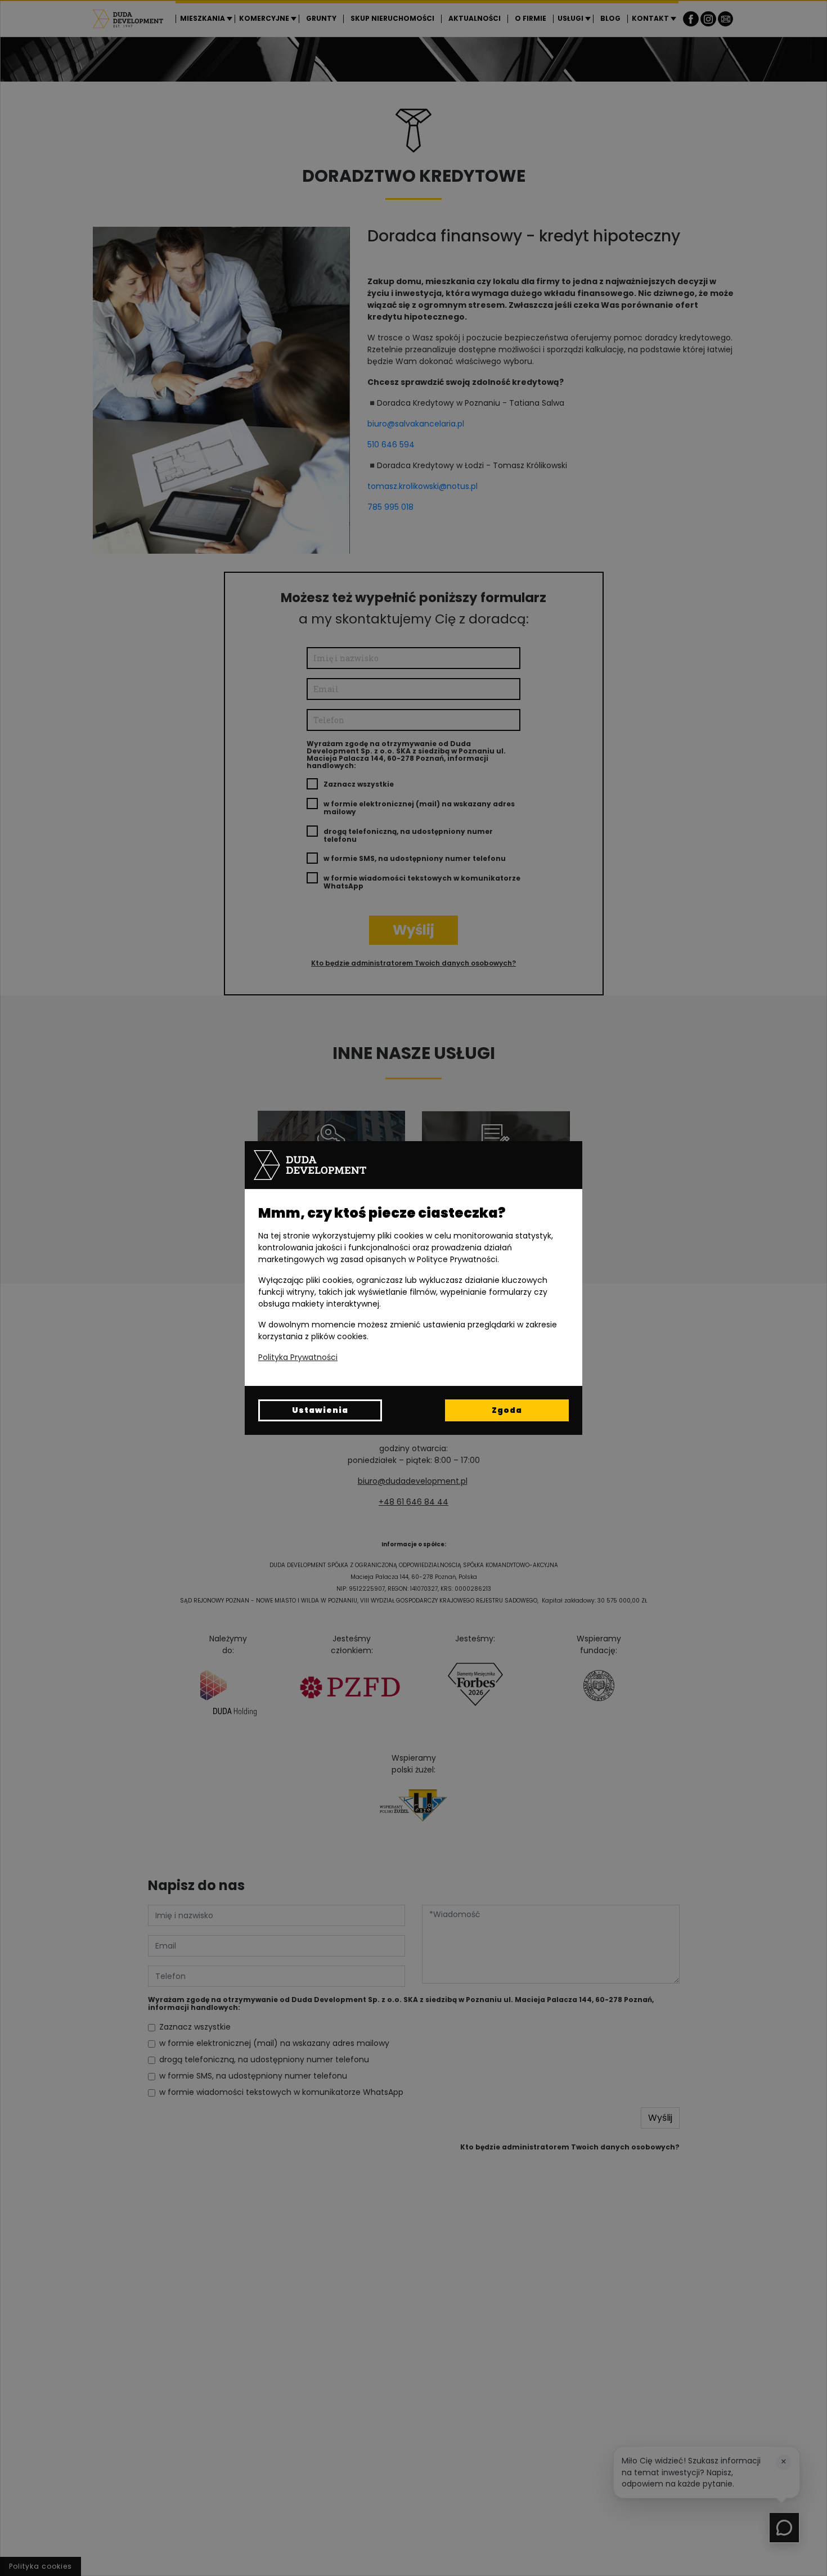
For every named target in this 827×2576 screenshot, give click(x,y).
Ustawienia (320, 1410)
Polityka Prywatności (298, 1357)
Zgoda (507, 1410)
